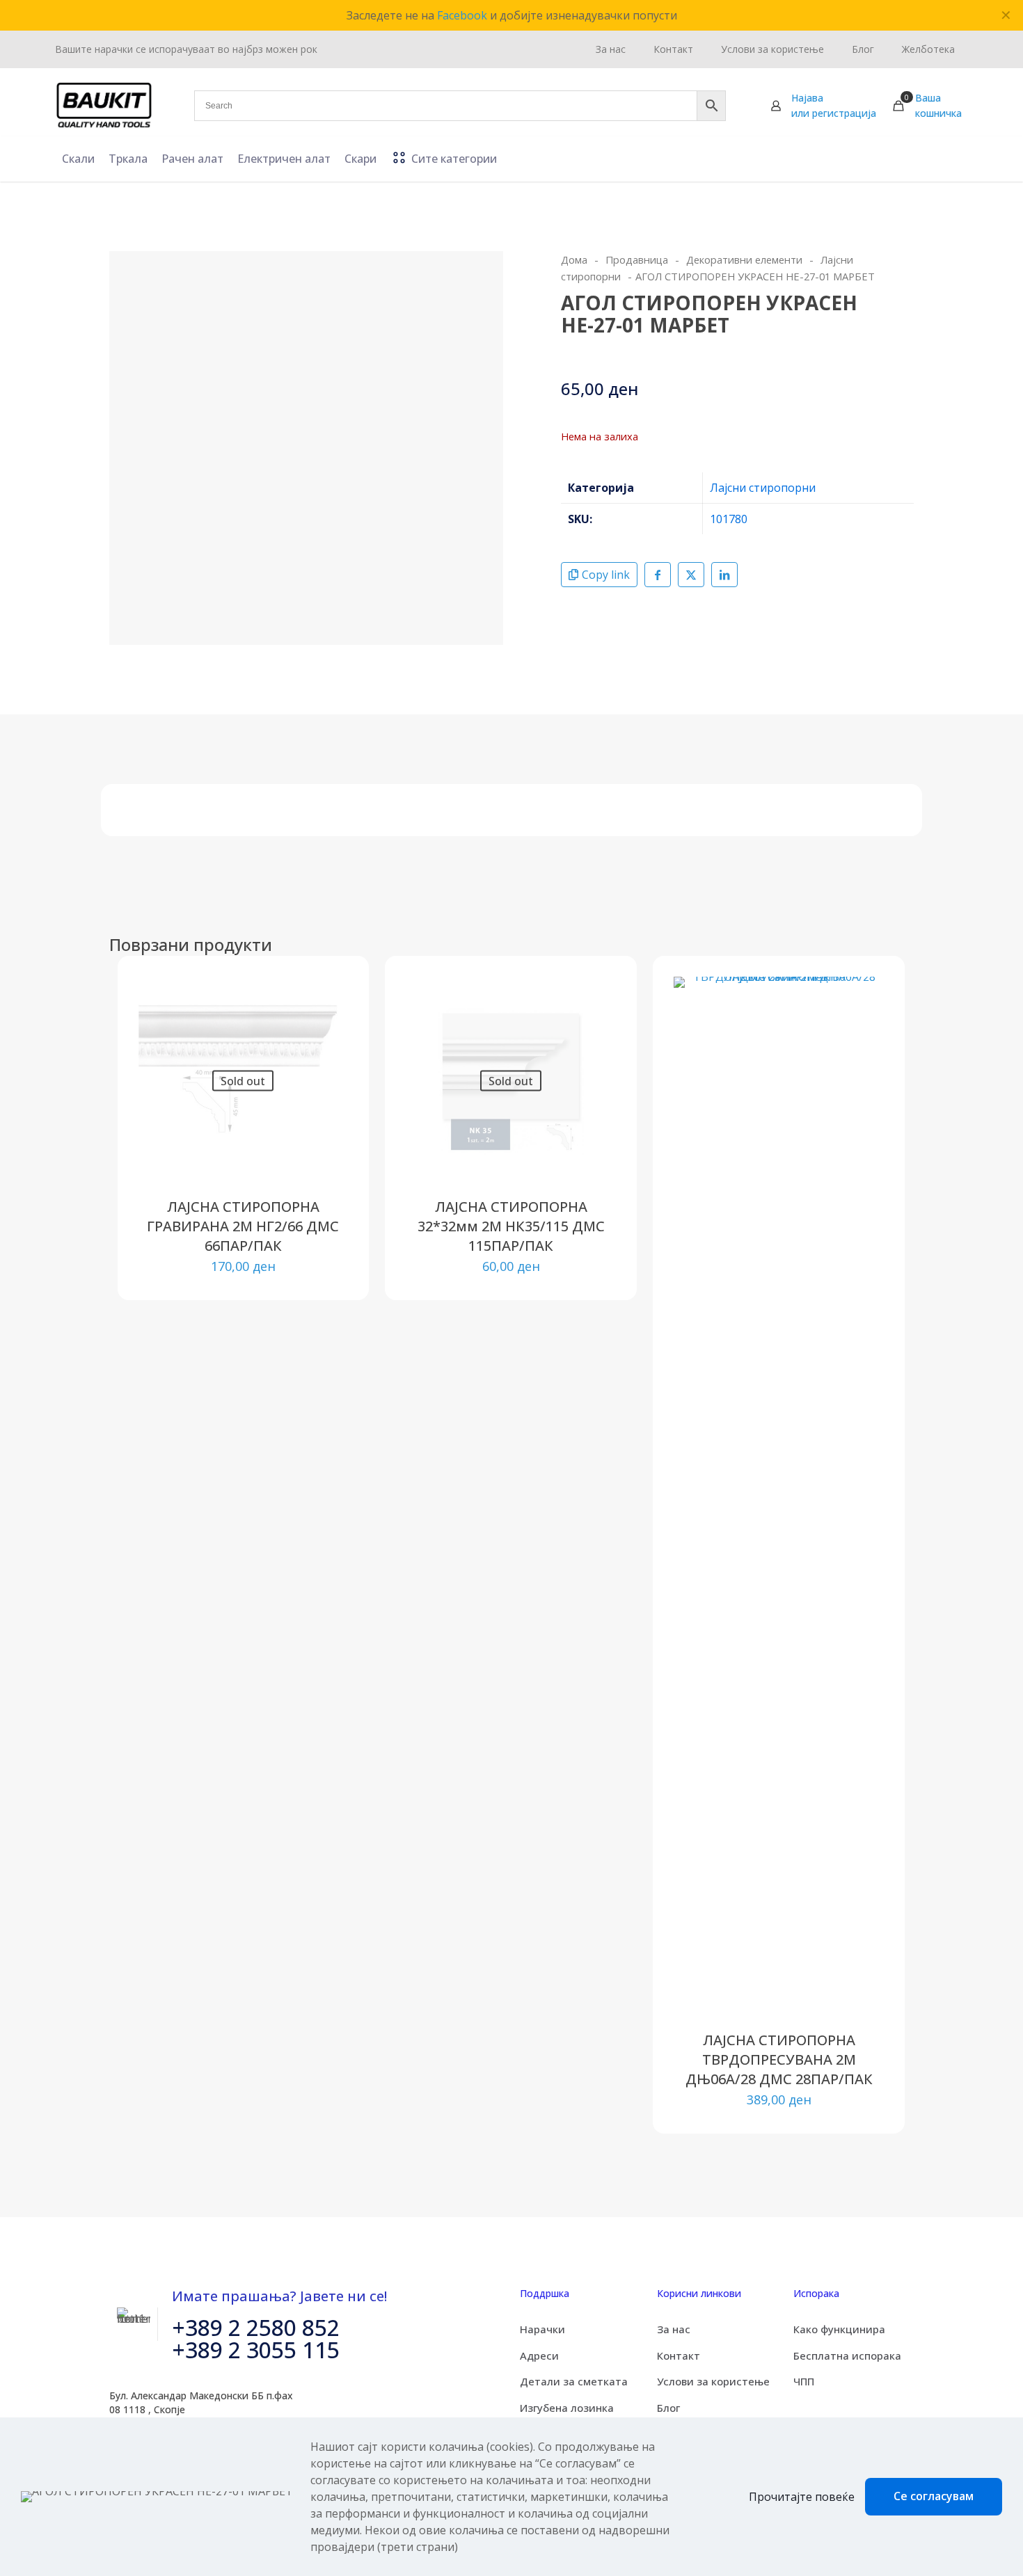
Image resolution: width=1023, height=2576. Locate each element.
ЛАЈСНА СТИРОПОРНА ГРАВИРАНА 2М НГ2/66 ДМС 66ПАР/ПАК (243, 1226)
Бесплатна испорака (847, 2355)
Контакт (679, 2355)
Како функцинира (839, 2329)
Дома (574, 259)
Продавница (637, 259)
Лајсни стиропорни (763, 488)
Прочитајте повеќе (802, 2497)
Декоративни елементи (744, 259)
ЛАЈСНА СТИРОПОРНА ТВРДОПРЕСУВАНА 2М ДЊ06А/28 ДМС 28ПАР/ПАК (779, 2059)
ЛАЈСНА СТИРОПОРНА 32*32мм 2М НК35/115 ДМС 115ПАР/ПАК (511, 1226)
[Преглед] (328, 1056)
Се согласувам (934, 2496)
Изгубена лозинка (567, 2408)
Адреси (539, 2355)
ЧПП (804, 2381)
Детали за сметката (574, 2381)
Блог (668, 2408)
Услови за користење (713, 2381)
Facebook (462, 15)
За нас (674, 2329)
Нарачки (542, 2329)
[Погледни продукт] (328, 996)
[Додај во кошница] (864, 996)
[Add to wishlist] (328, 1026)
